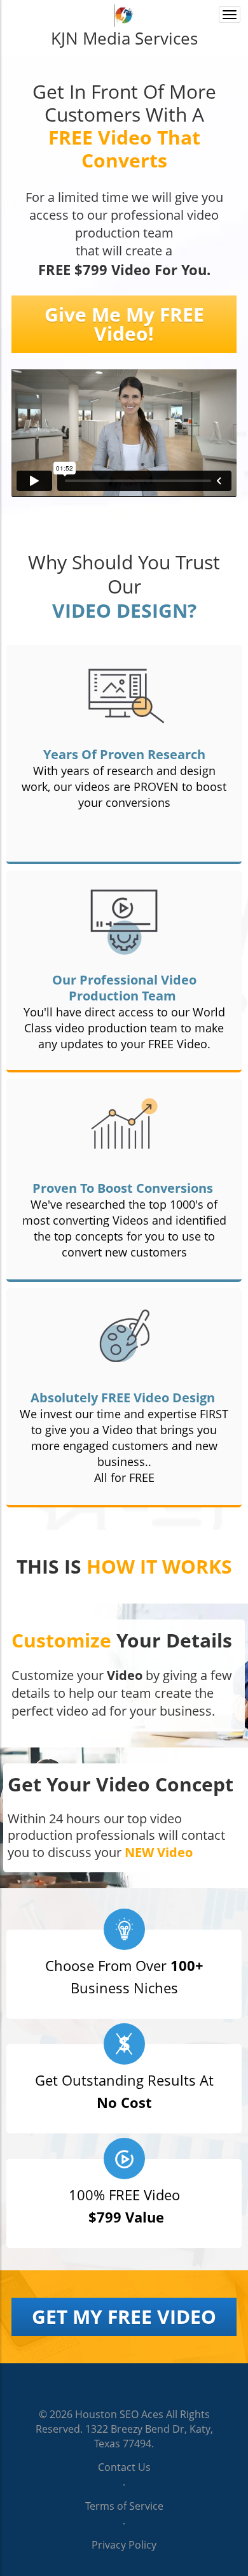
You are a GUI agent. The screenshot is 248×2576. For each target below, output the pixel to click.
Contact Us (124, 2467)
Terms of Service (124, 2506)
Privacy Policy (124, 2545)
